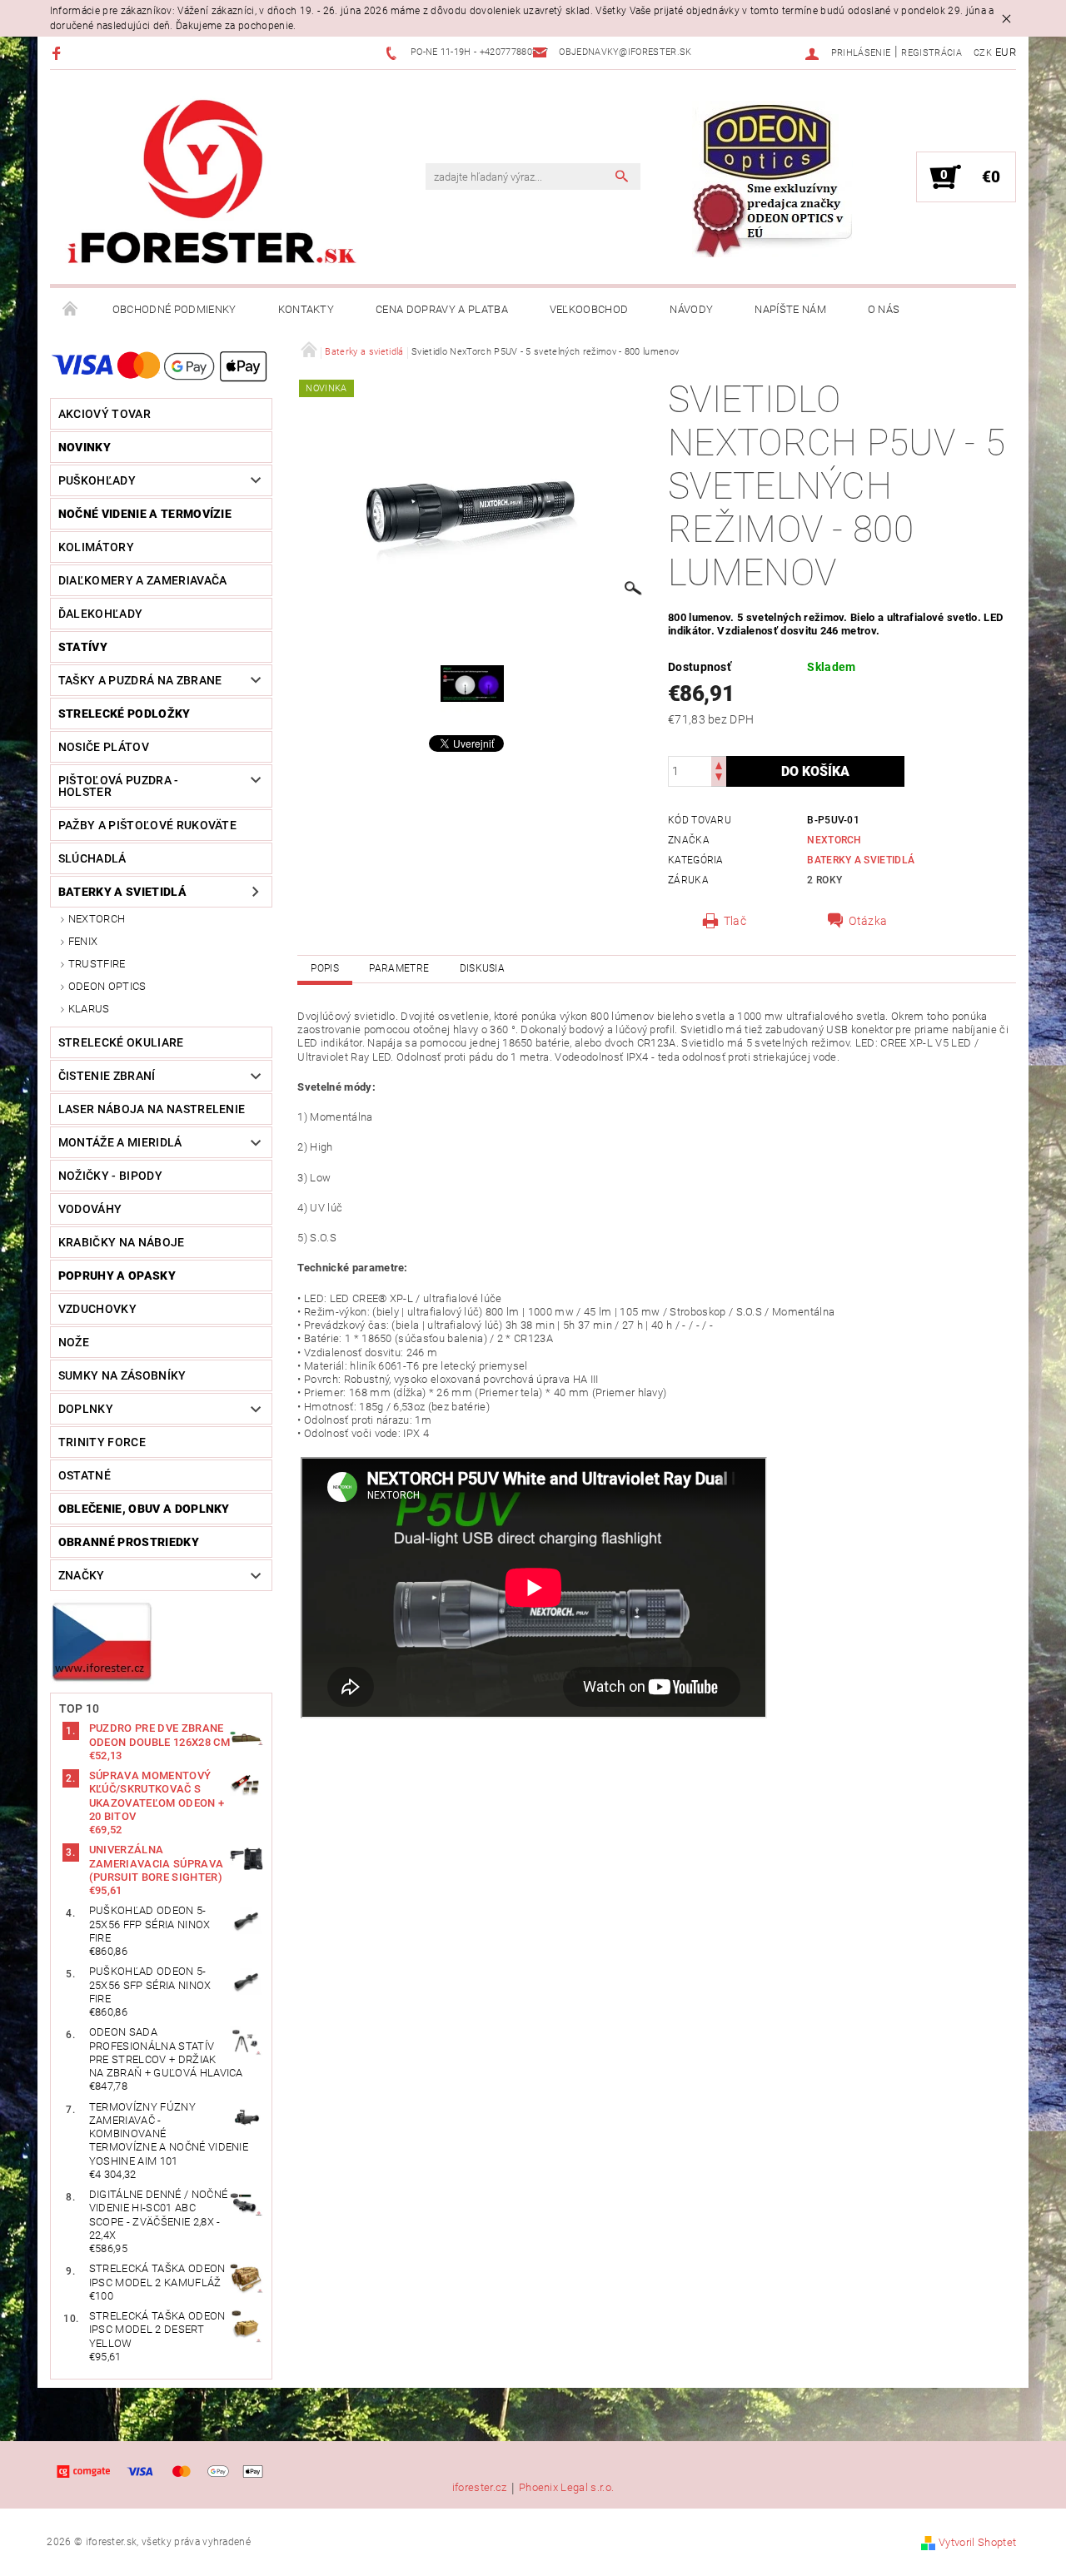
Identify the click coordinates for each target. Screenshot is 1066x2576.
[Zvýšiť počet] (719, 764)
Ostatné (85, 1475)
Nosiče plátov (104, 747)
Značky (82, 1575)
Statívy (83, 647)
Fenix (83, 941)
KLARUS (89, 1009)
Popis (325, 968)
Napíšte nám (790, 309)
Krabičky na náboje (122, 1242)
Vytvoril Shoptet (977, 2542)
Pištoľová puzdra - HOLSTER (119, 786)
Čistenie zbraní (107, 1076)
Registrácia (932, 53)
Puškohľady (97, 480)
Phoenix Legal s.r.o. (566, 2488)
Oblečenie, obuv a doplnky (144, 1509)
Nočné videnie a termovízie (145, 514)
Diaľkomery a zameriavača (143, 580)
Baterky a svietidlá (122, 892)
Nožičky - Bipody (110, 1176)
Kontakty (306, 309)
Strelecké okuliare (121, 1042)
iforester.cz (480, 2488)
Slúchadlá (92, 858)
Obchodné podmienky (174, 309)
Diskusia (483, 968)
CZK (983, 53)
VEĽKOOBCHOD (589, 309)
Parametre (399, 968)
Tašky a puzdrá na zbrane (140, 680)
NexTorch (97, 919)
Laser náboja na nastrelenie (152, 1109)
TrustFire (97, 964)
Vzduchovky (97, 1309)
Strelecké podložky (125, 714)
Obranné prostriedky (129, 1542)
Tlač (735, 921)
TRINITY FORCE (102, 1442)
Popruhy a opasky (117, 1276)
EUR (1006, 52)
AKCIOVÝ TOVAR (105, 414)
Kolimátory (96, 547)
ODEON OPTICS (107, 986)
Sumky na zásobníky (122, 1375)
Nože (74, 1342)
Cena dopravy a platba (442, 309)
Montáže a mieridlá (120, 1142)
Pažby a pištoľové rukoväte (147, 825)
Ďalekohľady (101, 614)
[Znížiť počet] (719, 779)
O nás (884, 309)
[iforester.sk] (212, 186)
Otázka (868, 921)
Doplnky (86, 1409)
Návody (691, 309)
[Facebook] (59, 53)
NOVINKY (85, 447)
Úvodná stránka (71, 310)
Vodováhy (90, 1209)
